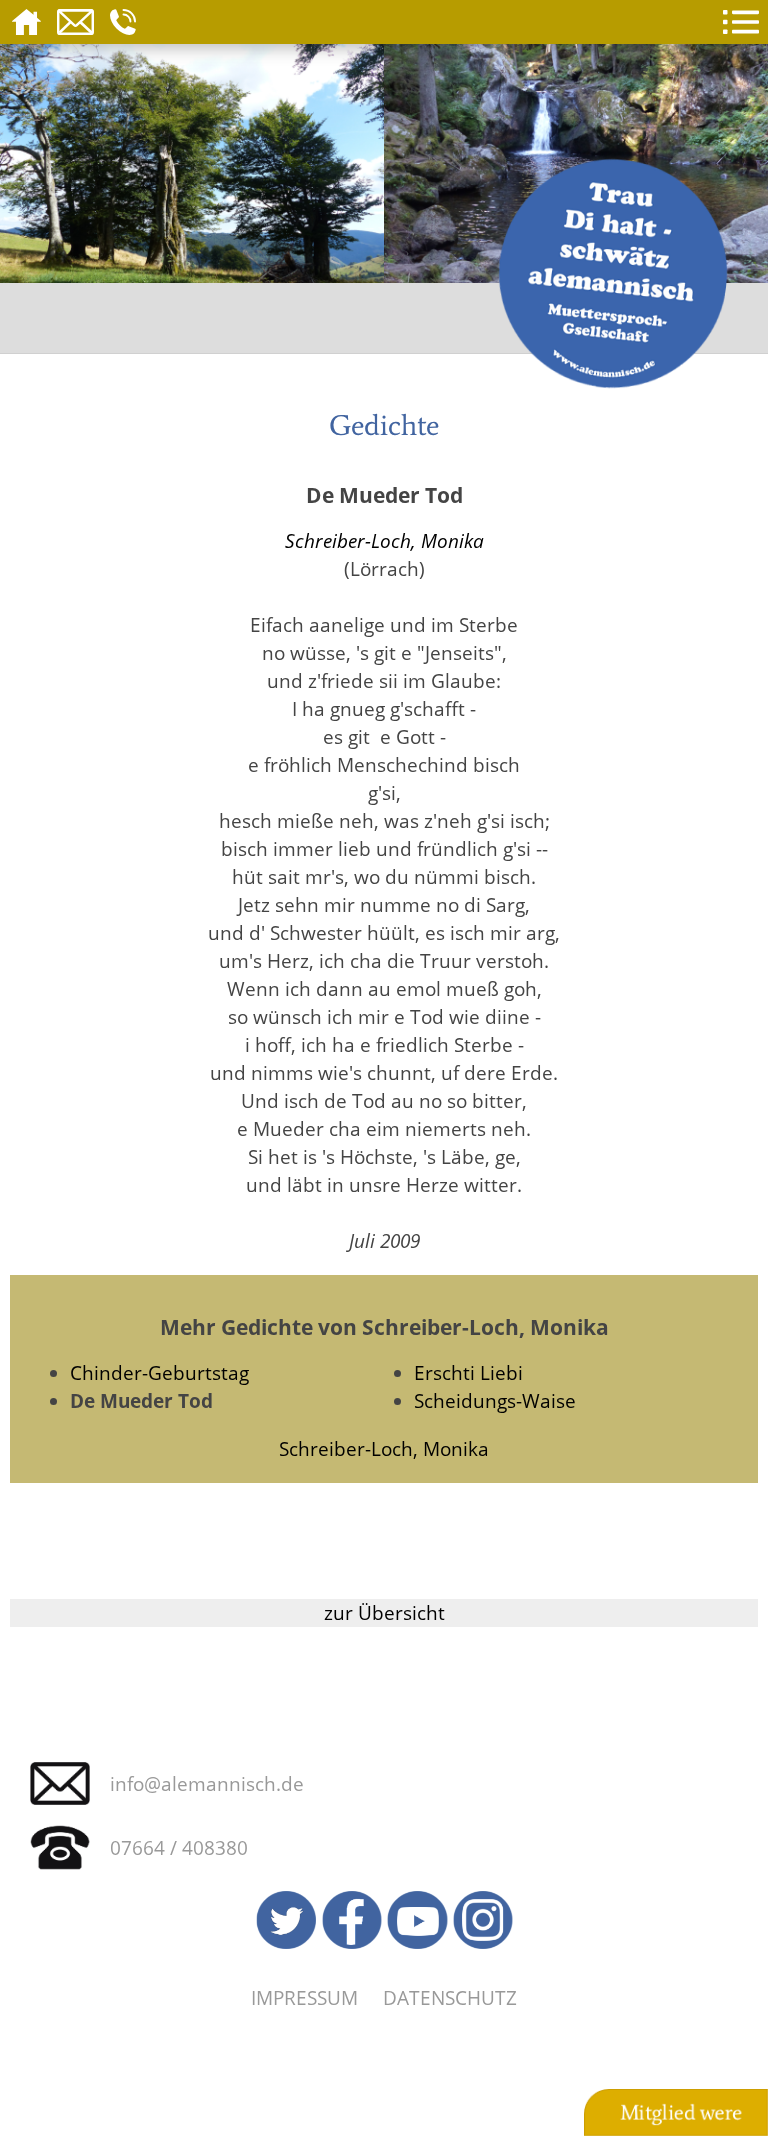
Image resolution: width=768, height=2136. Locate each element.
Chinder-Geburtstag (159, 1372)
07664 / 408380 (179, 1847)
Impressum (304, 1997)
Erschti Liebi (468, 1372)
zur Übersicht (384, 1612)
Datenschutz (450, 1997)
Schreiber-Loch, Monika (384, 540)
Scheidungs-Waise (495, 1400)
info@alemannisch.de (207, 1783)
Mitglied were (681, 2113)
